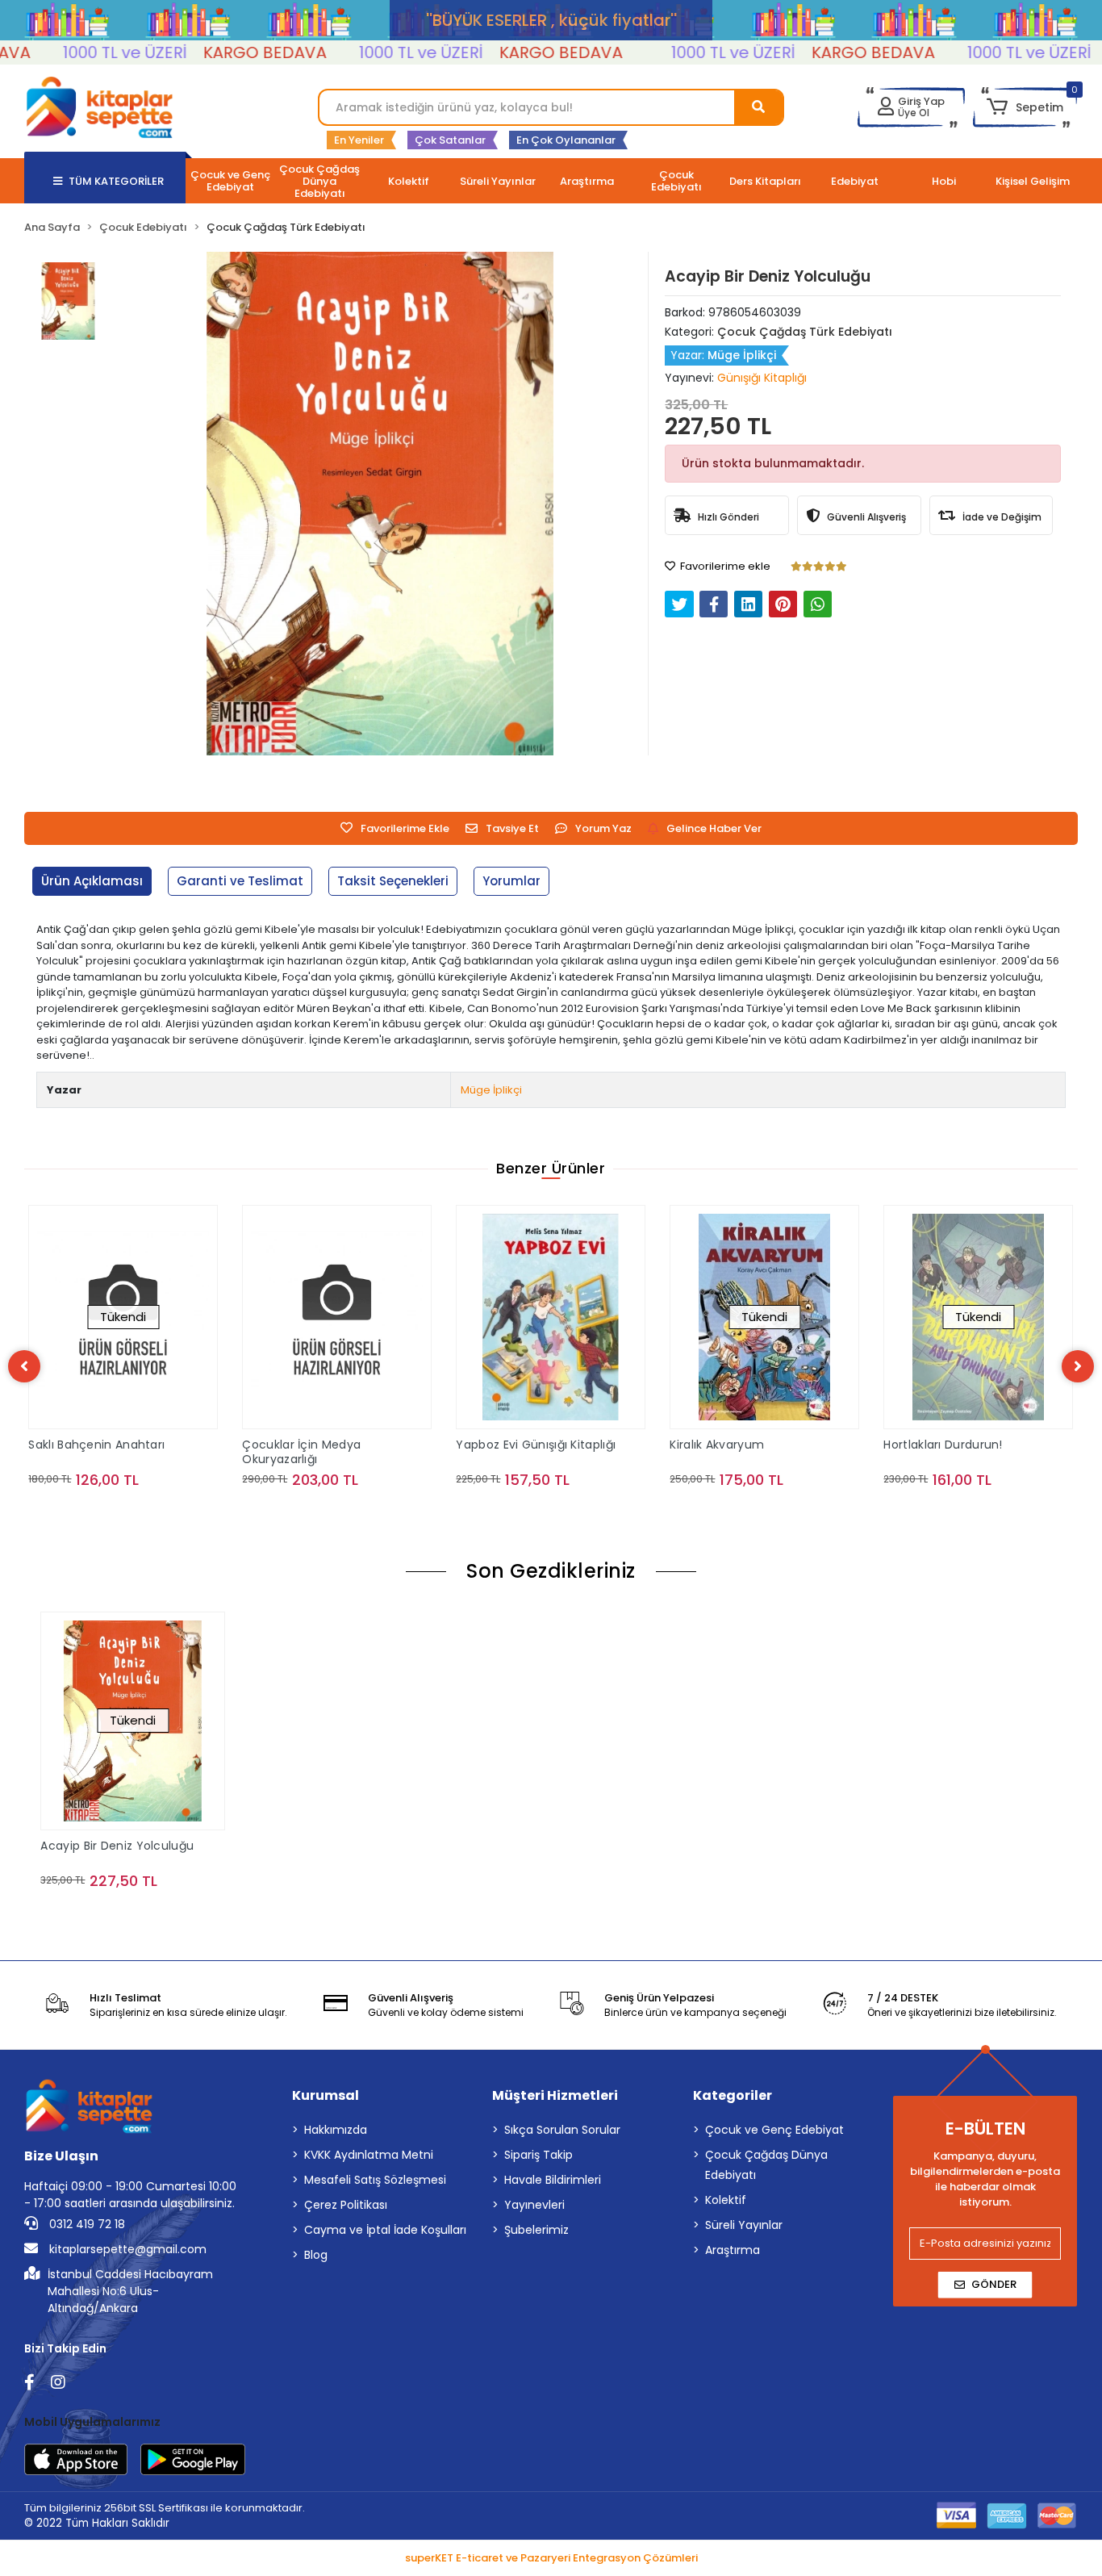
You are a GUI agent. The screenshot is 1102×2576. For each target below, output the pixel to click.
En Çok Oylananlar (566, 140)
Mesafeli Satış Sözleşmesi (375, 2180)
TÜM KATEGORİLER (116, 181)
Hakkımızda (336, 2130)
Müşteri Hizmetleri (555, 2095)
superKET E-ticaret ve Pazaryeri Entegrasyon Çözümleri (551, 2558)
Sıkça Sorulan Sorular (562, 2130)
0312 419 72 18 (86, 2224)
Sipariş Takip (538, 2155)
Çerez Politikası (346, 2205)
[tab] (92, 882)
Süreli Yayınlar (744, 2225)
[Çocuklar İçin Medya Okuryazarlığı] (337, 1317)
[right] (1078, 1366)
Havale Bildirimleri (553, 2180)
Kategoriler (733, 2095)
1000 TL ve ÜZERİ (72, 52)
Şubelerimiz (536, 2230)
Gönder (994, 2284)
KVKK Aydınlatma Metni (369, 2155)
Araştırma (733, 2250)
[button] (1025, 107)
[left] (24, 1366)
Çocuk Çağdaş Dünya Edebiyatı (766, 2165)
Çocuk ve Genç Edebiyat (774, 2130)
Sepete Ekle (346, 1512)
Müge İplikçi (491, 1090)
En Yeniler (359, 140)
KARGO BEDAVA (212, 52)
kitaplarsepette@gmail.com (126, 2249)
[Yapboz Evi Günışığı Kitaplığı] (551, 1317)
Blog (316, 2255)
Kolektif (726, 2200)
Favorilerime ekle (724, 566)
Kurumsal (326, 2095)
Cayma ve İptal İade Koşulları (385, 2230)
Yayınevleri (534, 2205)
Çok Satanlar (450, 140)
